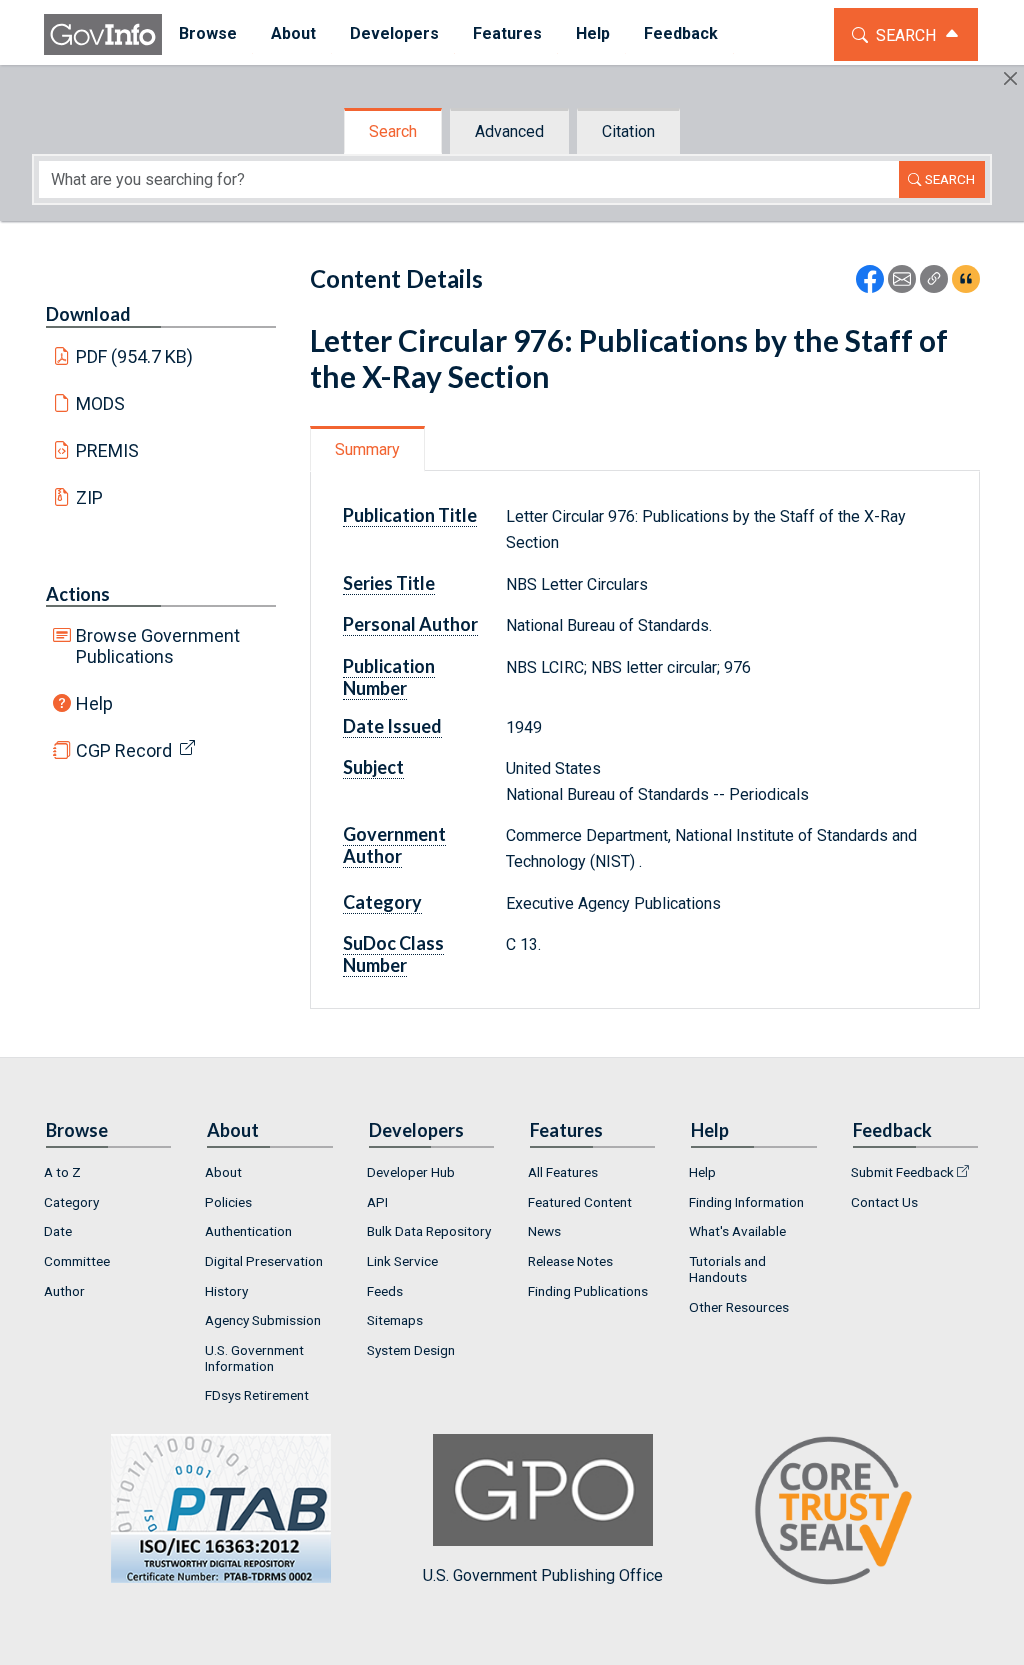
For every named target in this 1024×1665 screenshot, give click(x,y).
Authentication (248, 1231)
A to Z (62, 1172)
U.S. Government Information (254, 1358)
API (377, 1202)
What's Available (737, 1231)
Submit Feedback (902, 1172)
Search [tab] (393, 131)
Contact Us (884, 1202)
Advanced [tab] (509, 131)
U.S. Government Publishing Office (543, 1575)
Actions (78, 594)
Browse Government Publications (158, 646)
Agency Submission (263, 1320)
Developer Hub (411, 1172)
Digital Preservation (264, 1261)
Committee (77, 1261)
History (226, 1291)
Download (88, 314)
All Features (563, 1172)
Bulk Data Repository (429, 1231)
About (223, 1172)
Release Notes (570, 1261)
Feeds (385, 1291)
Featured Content (580, 1202)
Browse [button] (208, 33)
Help (94, 703)
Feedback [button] (681, 33)
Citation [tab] (628, 131)
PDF (135, 356)
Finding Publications (588, 1291)
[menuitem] (208, 34)
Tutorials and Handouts (727, 1269)
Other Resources (739, 1307)
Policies (228, 1202)
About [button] (293, 33)
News (544, 1231)
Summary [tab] (367, 449)
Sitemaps (395, 1320)
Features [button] (507, 33)
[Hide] (1010, 78)
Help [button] (593, 33)
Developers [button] (394, 33)
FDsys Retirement (257, 1395)
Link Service (402, 1261)
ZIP (89, 497)
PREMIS (107, 450)
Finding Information (746, 1202)
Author (64, 1291)
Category (71, 1202)
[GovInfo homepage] (103, 34)
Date (58, 1231)
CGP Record (124, 750)
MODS (100, 403)
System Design (411, 1350)
